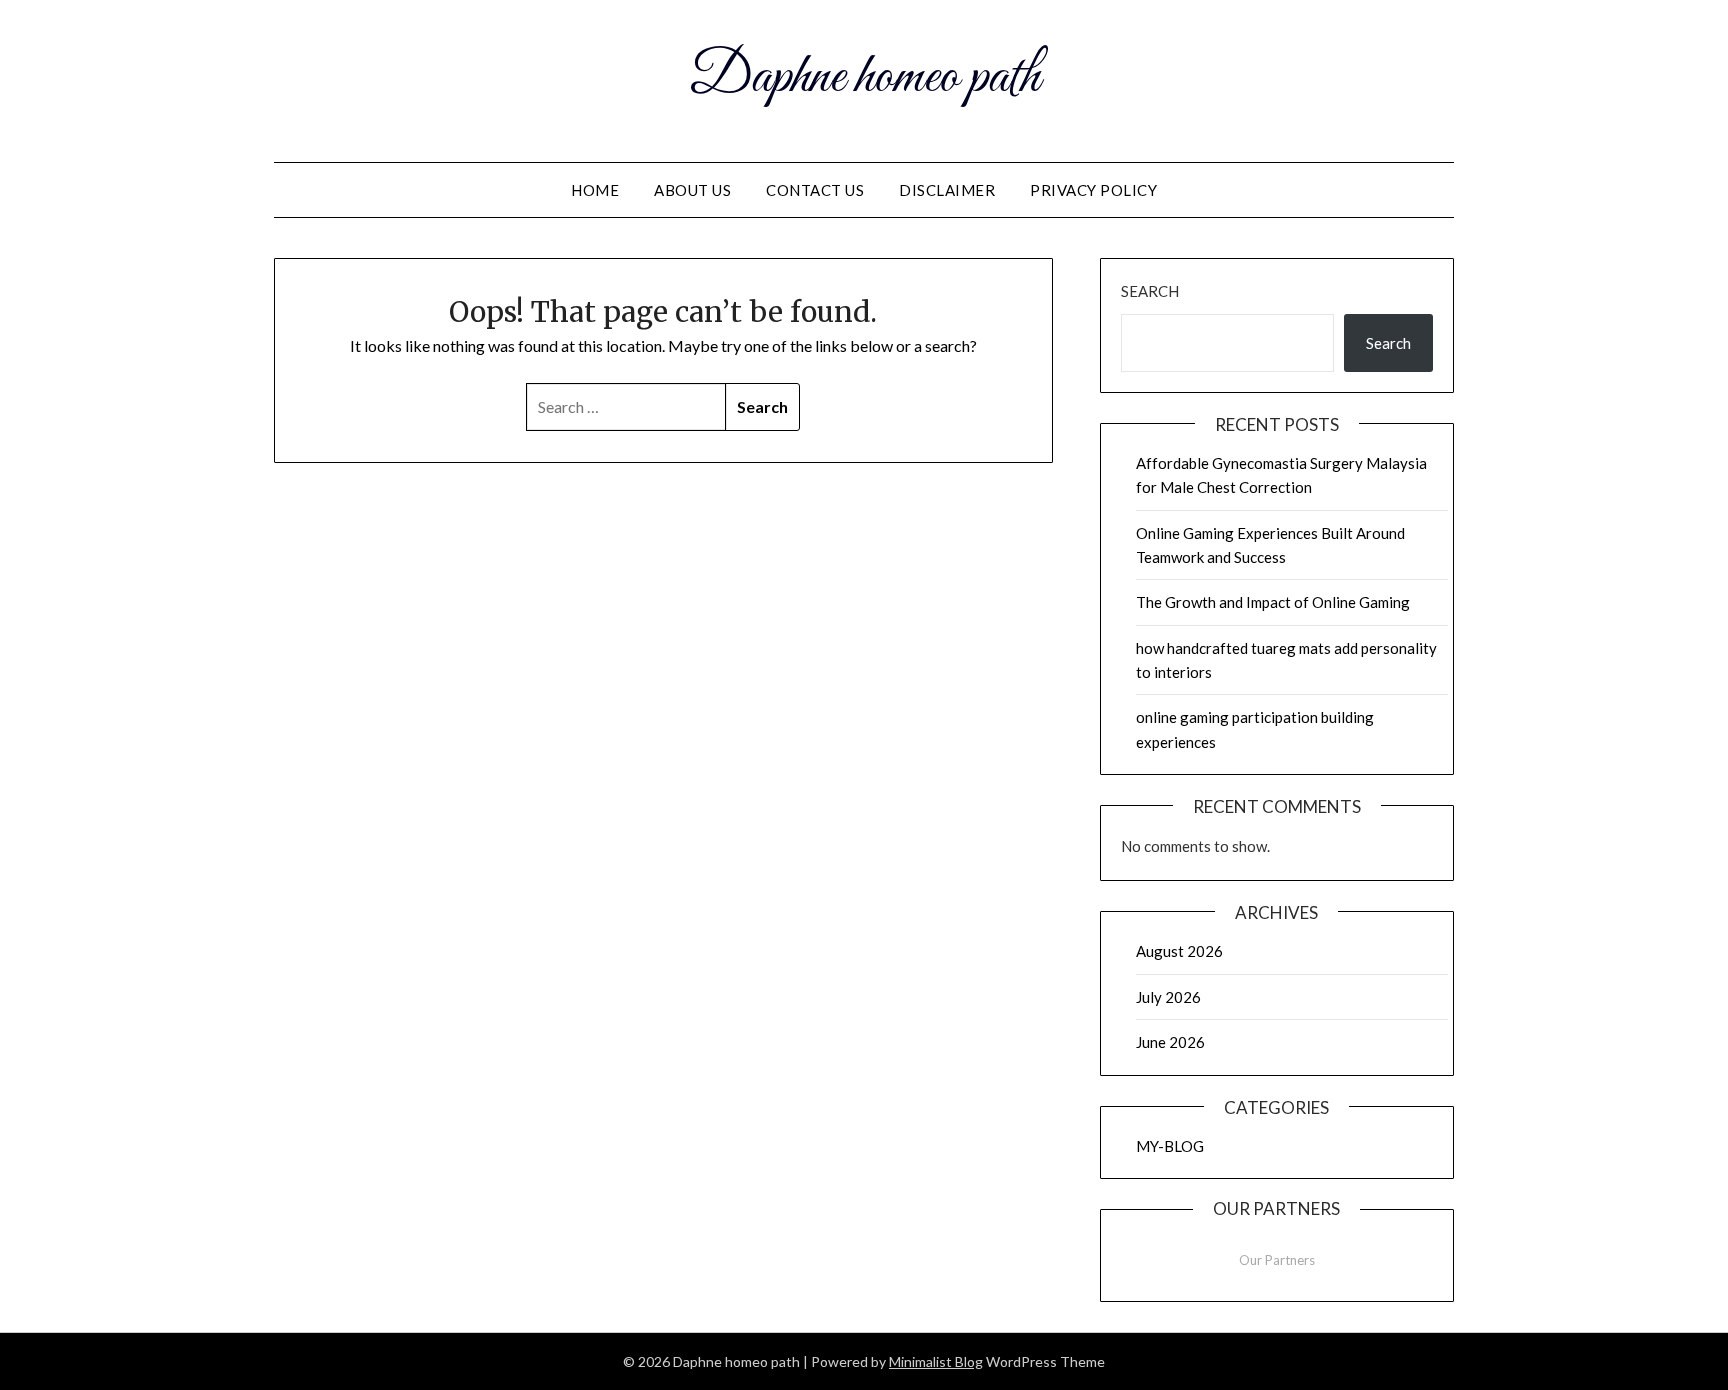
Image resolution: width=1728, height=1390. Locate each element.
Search (1150, 291)
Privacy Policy (1093, 190)
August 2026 (1179, 951)
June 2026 (1170, 1042)
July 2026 (1168, 997)
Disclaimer (947, 190)
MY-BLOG (1170, 1146)
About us (692, 190)
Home (595, 190)
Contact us (815, 190)
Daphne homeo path (864, 78)
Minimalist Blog (936, 1361)
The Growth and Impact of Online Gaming (1273, 602)
